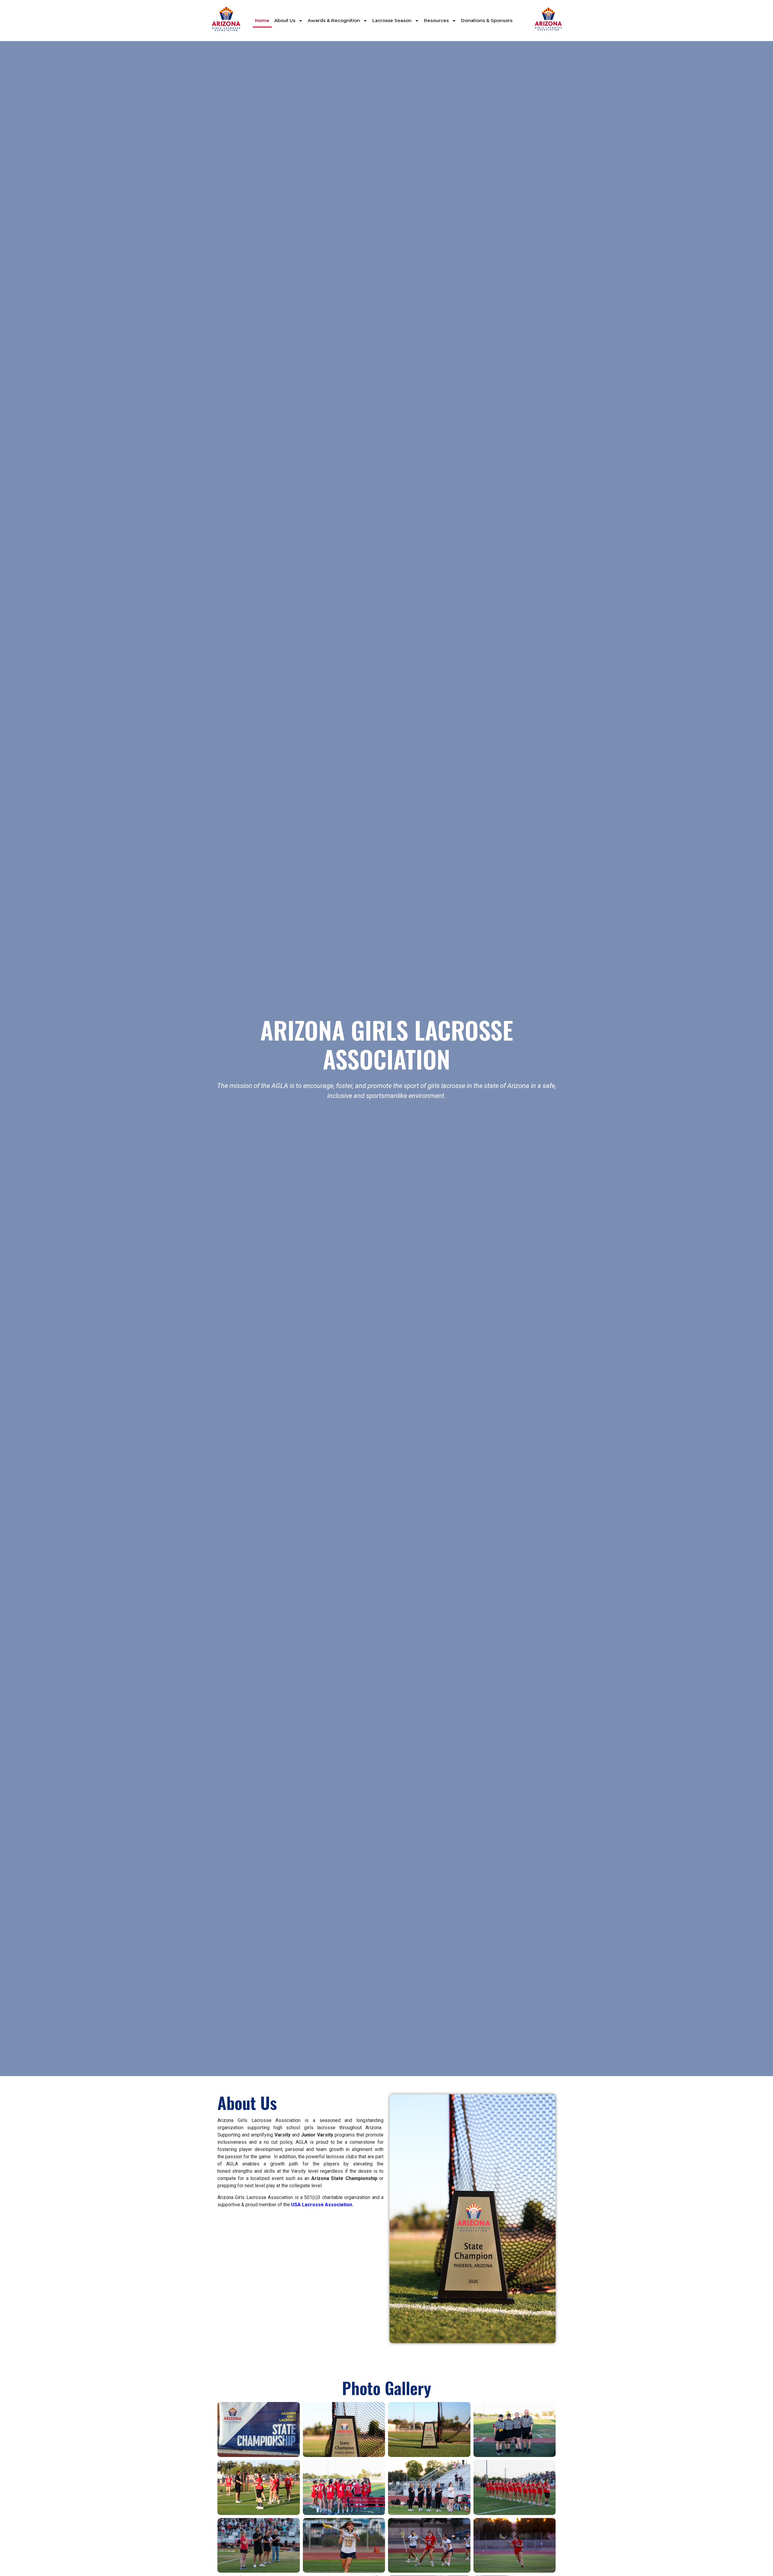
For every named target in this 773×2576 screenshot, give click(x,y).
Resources (436, 20)
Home (262, 20)
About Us (285, 20)
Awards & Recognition (334, 20)
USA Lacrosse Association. (322, 2205)
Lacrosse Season (392, 20)
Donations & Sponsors (487, 20)
